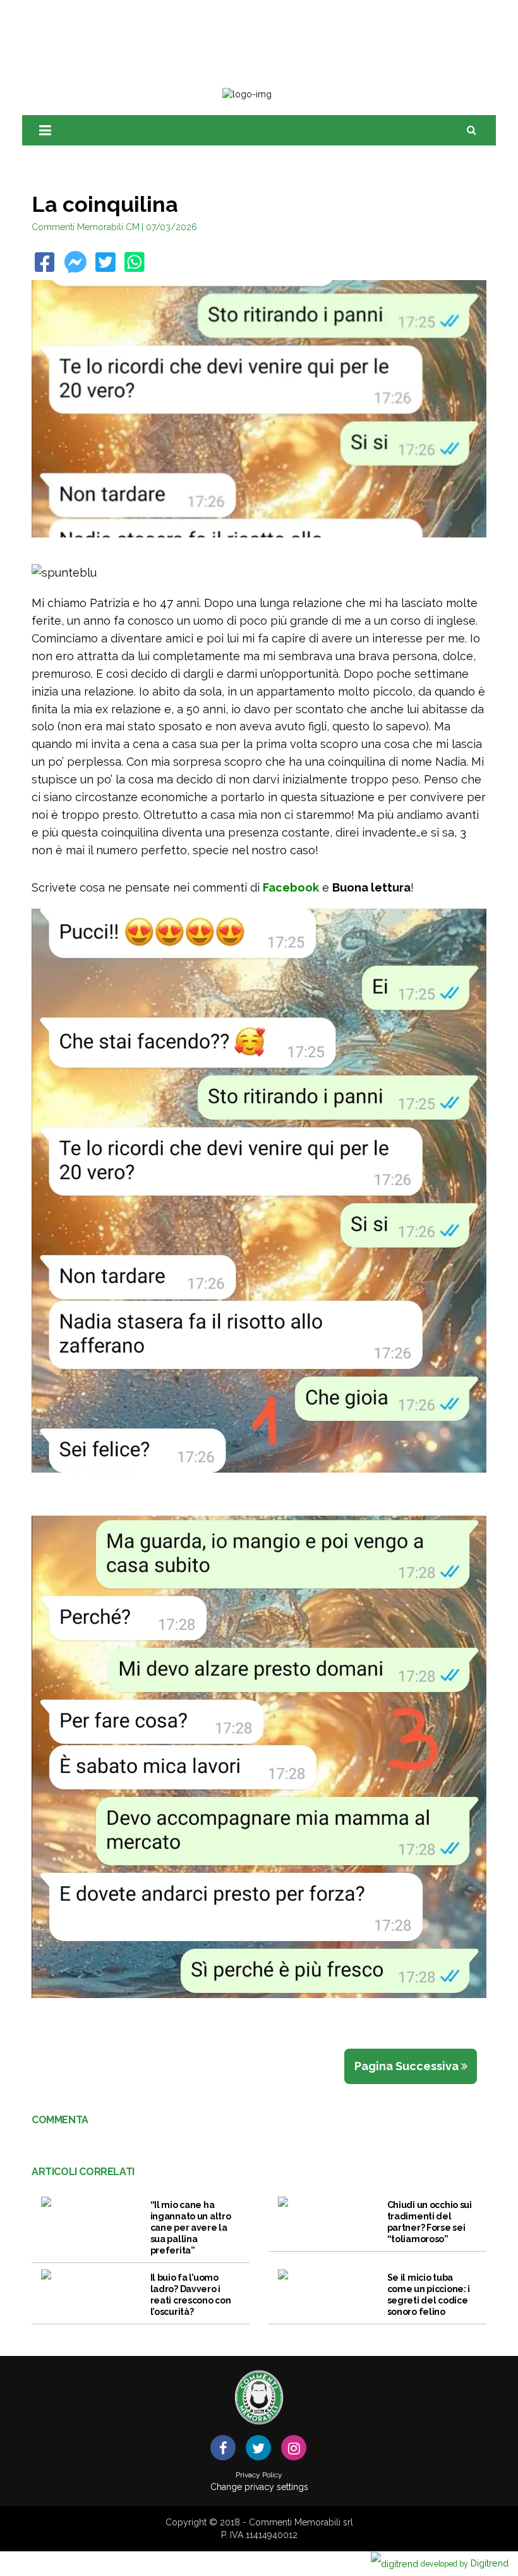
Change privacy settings (259, 2487)
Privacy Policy (259, 2475)
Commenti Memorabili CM (86, 227)
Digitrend (465, 2563)
